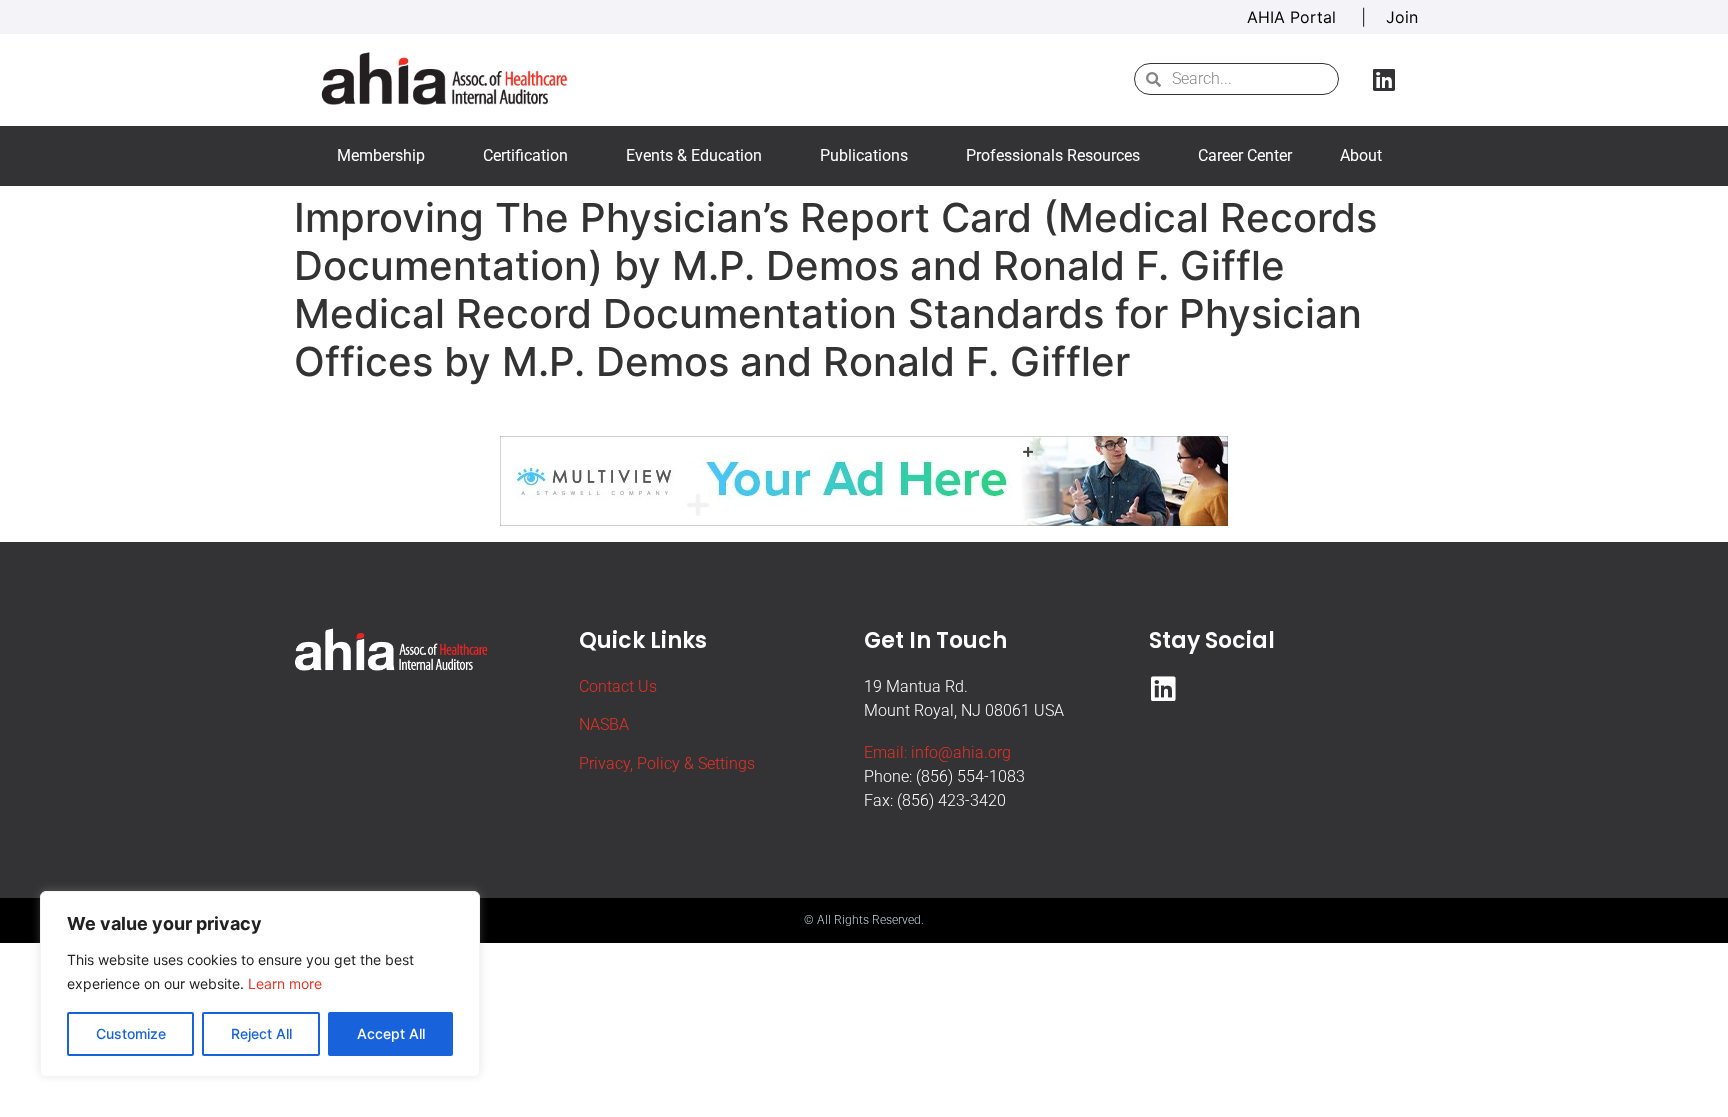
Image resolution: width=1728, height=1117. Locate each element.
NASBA (604, 724)
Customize (131, 1033)
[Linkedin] (1384, 79)
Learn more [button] (285, 983)
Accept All (391, 1033)
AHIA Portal (1294, 17)
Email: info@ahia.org (937, 752)
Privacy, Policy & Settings (667, 763)
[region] (260, 984)
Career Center (1245, 155)
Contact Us (618, 686)
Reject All (261, 1033)
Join (1402, 17)
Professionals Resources (1053, 155)
